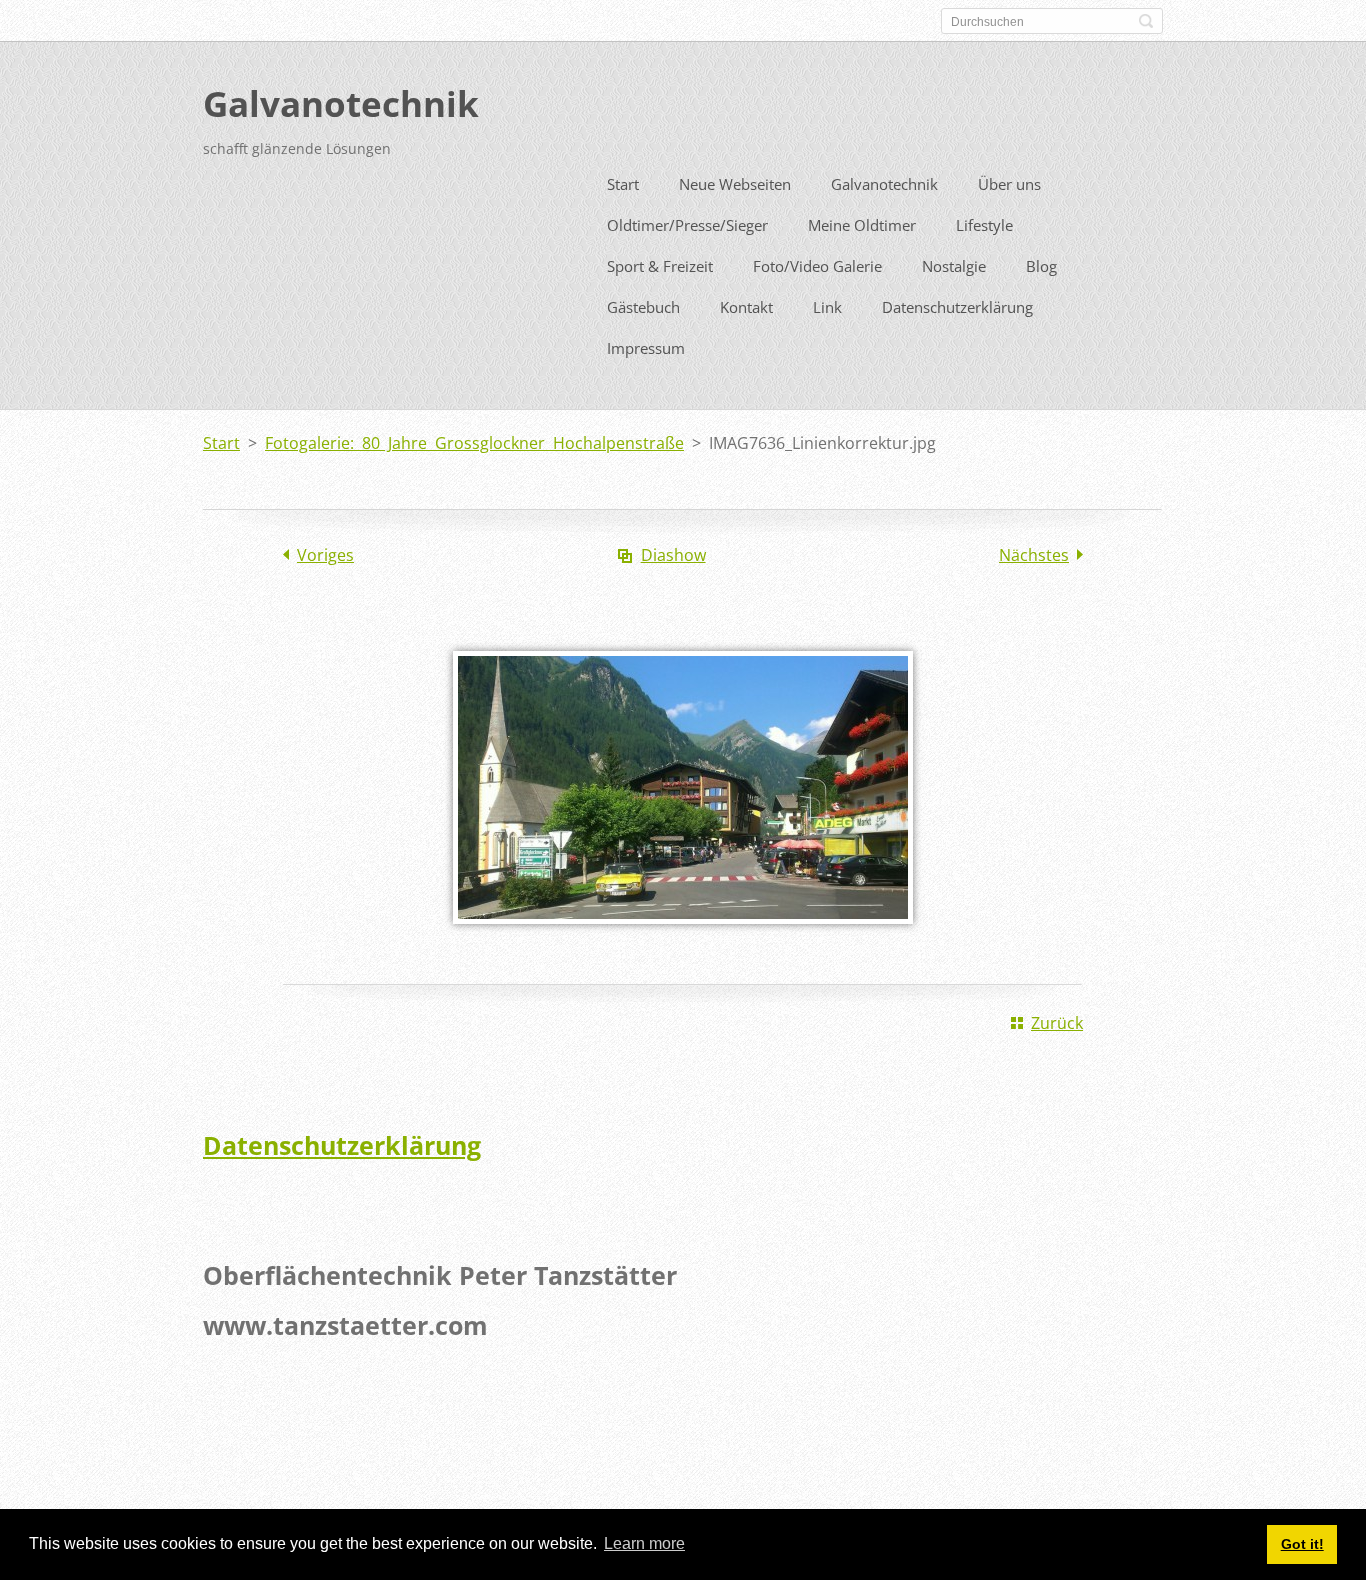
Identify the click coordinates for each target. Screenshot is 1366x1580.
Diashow (673, 555)
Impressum (646, 348)
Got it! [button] (1302, 1544)
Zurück (1057, 1023)
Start (623, 184)
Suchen (1146, 21)
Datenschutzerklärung (957, 307)
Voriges (325, 555)
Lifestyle (984, 225)
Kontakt (746, 307)
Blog (1041, 266)
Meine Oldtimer (862, 225)
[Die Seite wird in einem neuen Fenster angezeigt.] (683, 938)
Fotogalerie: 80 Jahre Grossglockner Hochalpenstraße (474, 443)
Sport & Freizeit (660, 266)
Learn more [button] (644, 1543)
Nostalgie (954, 266)
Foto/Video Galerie (817, 266)
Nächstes (1034, 555)
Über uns (1009, 184)
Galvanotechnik (884, 184)
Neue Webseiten (735, 184)
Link (827, 307)
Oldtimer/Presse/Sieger (687, 225)
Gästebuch (643, 307)
